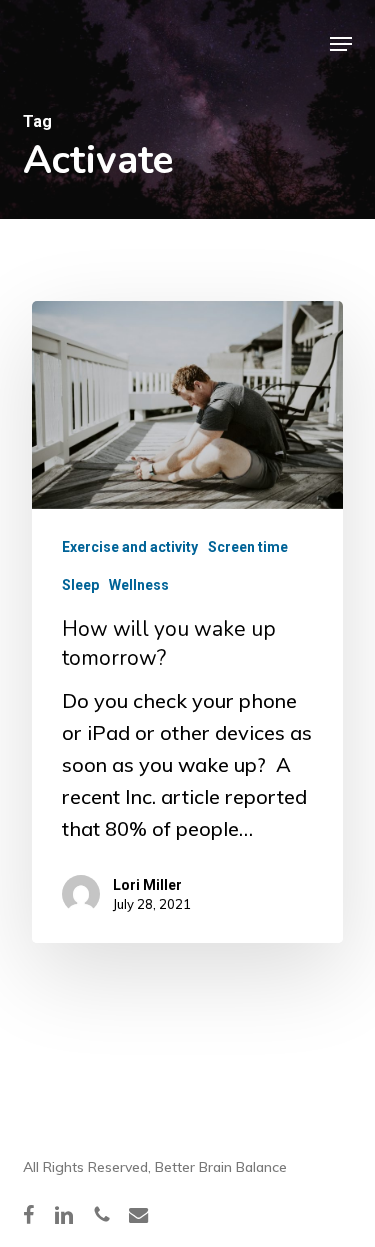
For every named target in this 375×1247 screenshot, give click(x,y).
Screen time (248, 547)
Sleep (80, 585)
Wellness (139, 585)
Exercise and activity (130, 547)
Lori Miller (147, 885)
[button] (341, 44)
